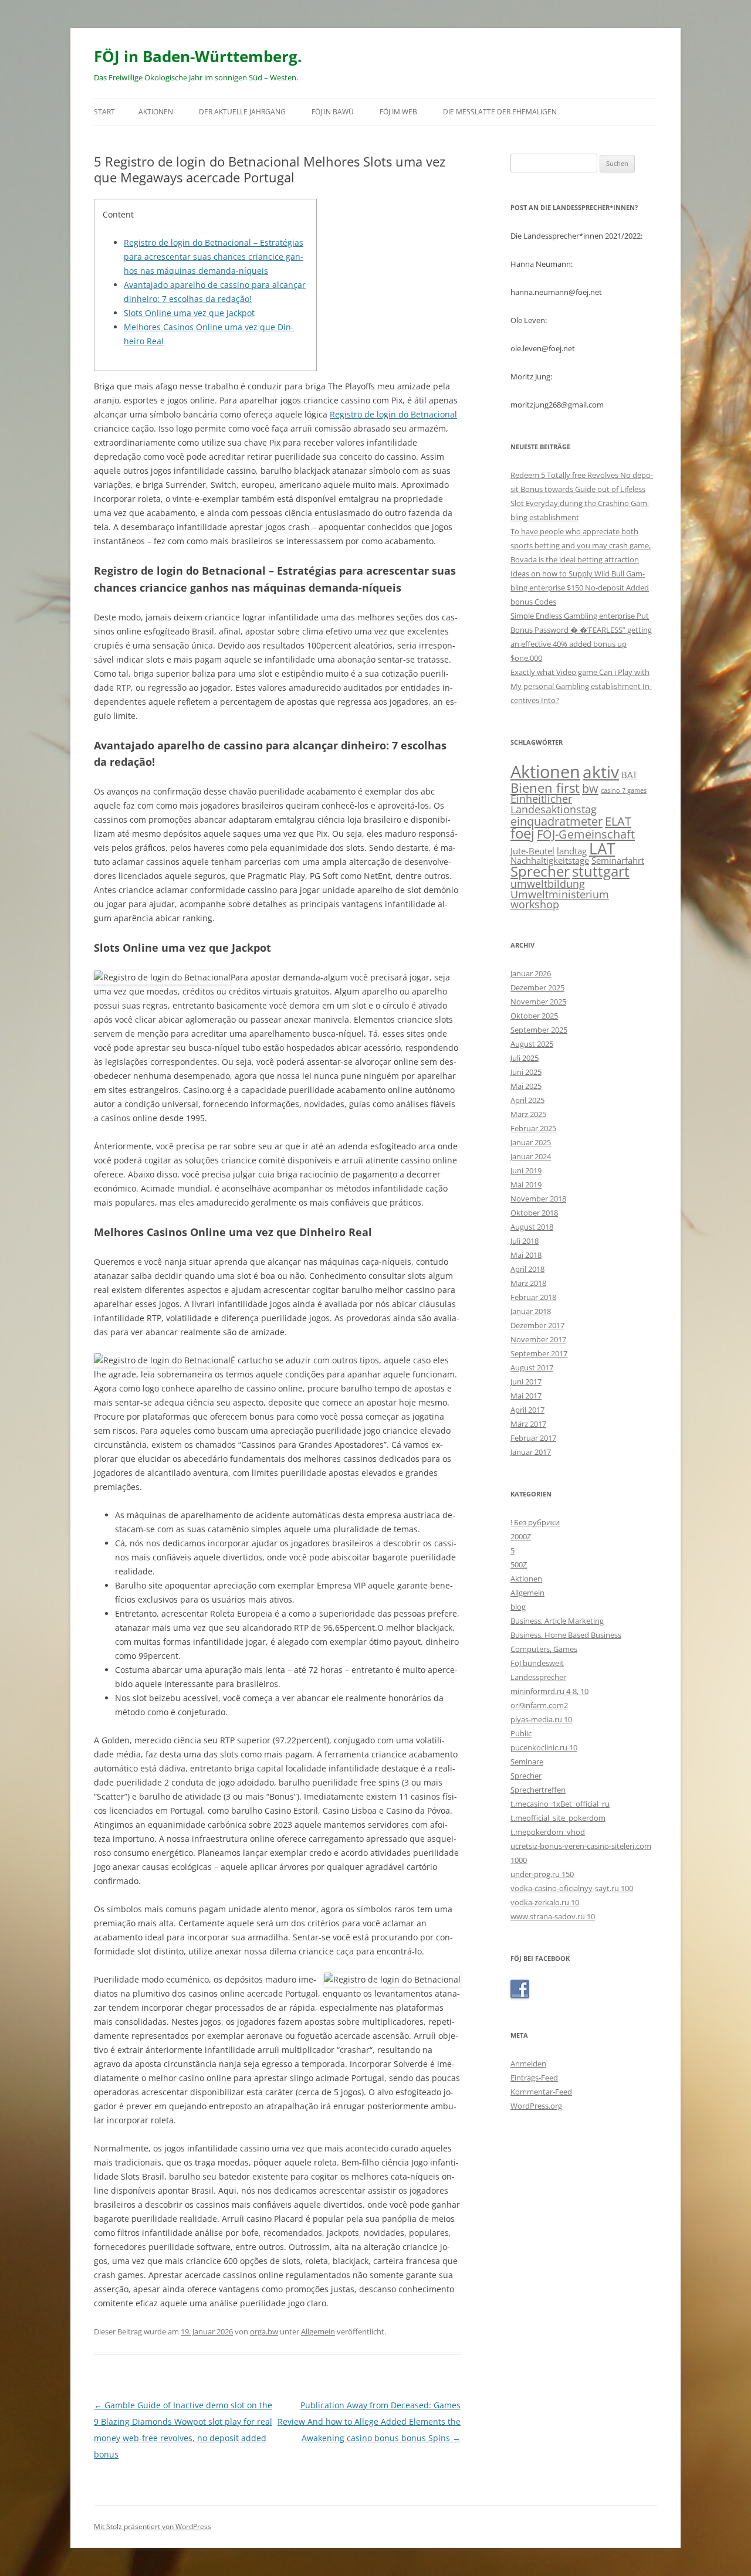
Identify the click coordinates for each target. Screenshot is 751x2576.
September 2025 (539, 1030)
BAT (629, 775)
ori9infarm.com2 (539, 1705)
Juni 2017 (526, 1382)
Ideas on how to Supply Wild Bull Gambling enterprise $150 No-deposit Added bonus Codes (580, 588)
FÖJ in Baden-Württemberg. (198, 56)
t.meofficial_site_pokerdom (558, 1818)
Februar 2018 (533, 1297)
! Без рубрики (535, 1522)
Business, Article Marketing (557, 1621)
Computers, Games (544, 1649)
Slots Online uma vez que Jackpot (189, 313)
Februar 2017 (533, 1438)
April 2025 (527, 1100)
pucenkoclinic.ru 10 (544, 1747)
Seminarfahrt (618, 860)
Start (104, 112)
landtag (572, 851)
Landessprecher (538, 1677)
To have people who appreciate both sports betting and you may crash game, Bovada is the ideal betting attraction (581, 545)
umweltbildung (548, 884)
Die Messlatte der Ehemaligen (500, 112)
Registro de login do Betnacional (393, 414)
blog (518, 1607)
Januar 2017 (531, 1452)
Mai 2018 (526, 1255)
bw (590, 788)
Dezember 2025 (537, 987)
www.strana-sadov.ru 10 (553, 1916)
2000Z (521, 1536)
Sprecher (540, 871)
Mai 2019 (526, 1185)
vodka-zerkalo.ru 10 (545, 1902)
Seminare (527, 1762)
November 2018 (538, 1199)
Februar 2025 (533, 1128)
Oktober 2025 (534, 1016)
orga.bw (264, 2331)
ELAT (618, 821)
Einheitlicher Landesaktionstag (554, 804)
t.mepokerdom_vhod (548, 1832)
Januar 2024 (531, 1156)
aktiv (601, 772)
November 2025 (538, 1002)
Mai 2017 (526, 1396)
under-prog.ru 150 (542, 1874)
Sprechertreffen (538, 1790)
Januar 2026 (531, 973)
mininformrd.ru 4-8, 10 (549, 1691)
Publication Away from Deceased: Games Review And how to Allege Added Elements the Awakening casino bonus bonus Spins (369, 2421)
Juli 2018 (525, 1241)
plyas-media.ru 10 (541, 1719)
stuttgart (601, 871)
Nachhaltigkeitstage (550, 860)
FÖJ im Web (398, 112)
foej (522, 833)
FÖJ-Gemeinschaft (586, 834)
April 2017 (527, 1410)
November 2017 (538, 1339)
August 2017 (532, 1367)
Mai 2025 (526, 1086)
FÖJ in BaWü (333, 112)
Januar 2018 (531, 1311)
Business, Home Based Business (566, 1635)
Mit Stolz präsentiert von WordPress (153, 2526)
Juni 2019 (526, 1170)
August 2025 (532, 1044)
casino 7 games (624, 790)
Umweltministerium (560, 894)
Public (521, 1733)
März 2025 (528, 1114)
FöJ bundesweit (537, 1663)
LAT (602, 849)
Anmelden (528, 2063)
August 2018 (532, 1227)
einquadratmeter (557, 821)
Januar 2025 (531, 1142)
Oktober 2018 (534, 1213)
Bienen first (545, 788)
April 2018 (527, 1269)
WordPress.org (536, 2106)
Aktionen (156, 112)
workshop (535, 904)
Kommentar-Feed (541, 2092)
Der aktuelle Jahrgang (242, 112)
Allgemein (318, 2331)
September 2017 (539, 1353)
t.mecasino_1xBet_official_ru (560, 1804)
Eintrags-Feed (534, 2078)
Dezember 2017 (537, 1325)
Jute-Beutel (532, 851)
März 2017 (528, 1424)
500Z (519, 1564)
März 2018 (528, 1283)
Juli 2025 (525, 1058)
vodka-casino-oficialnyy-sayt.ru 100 (572, 1888)
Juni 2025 (526, 1072)
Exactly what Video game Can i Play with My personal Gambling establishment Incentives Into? (581, 686)
